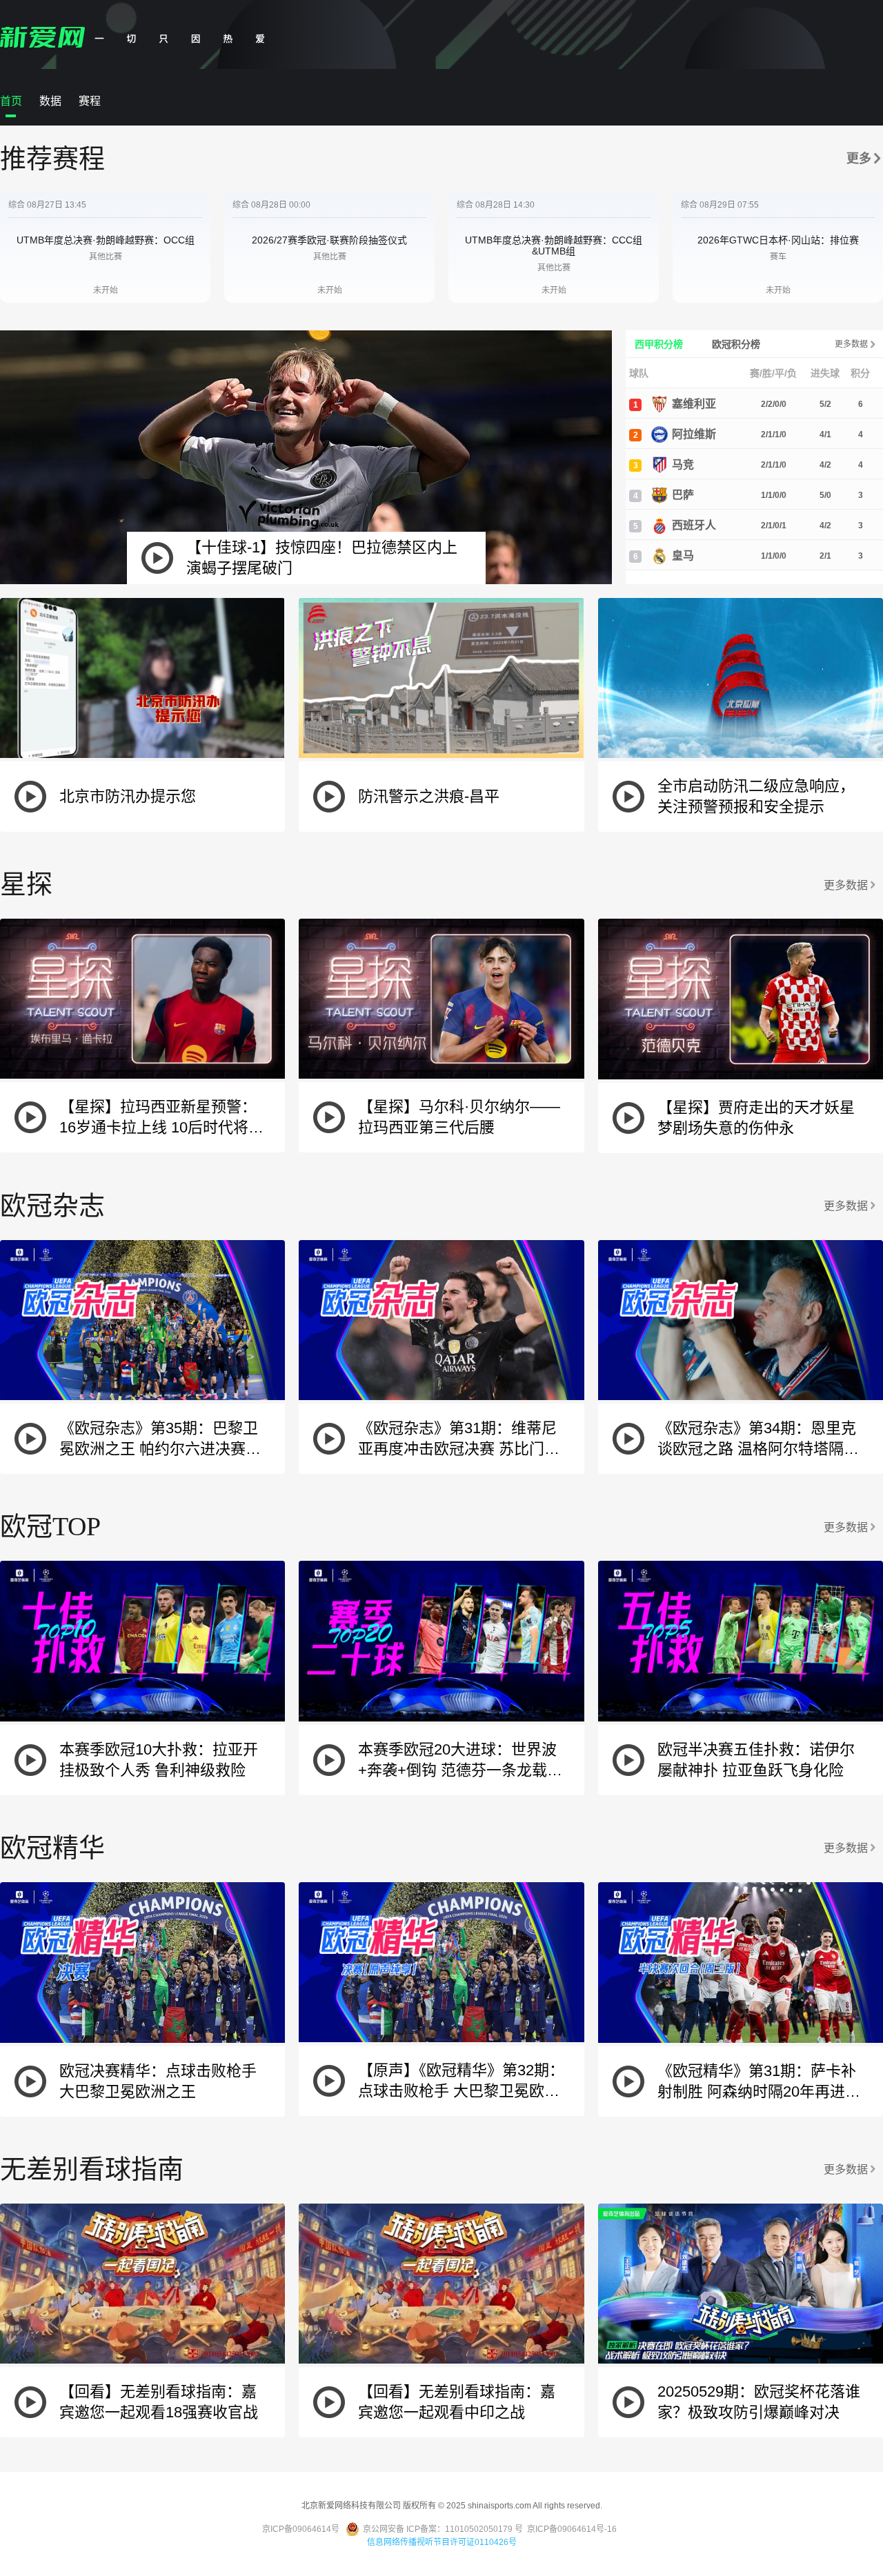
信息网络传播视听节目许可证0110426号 (442, 2542)
